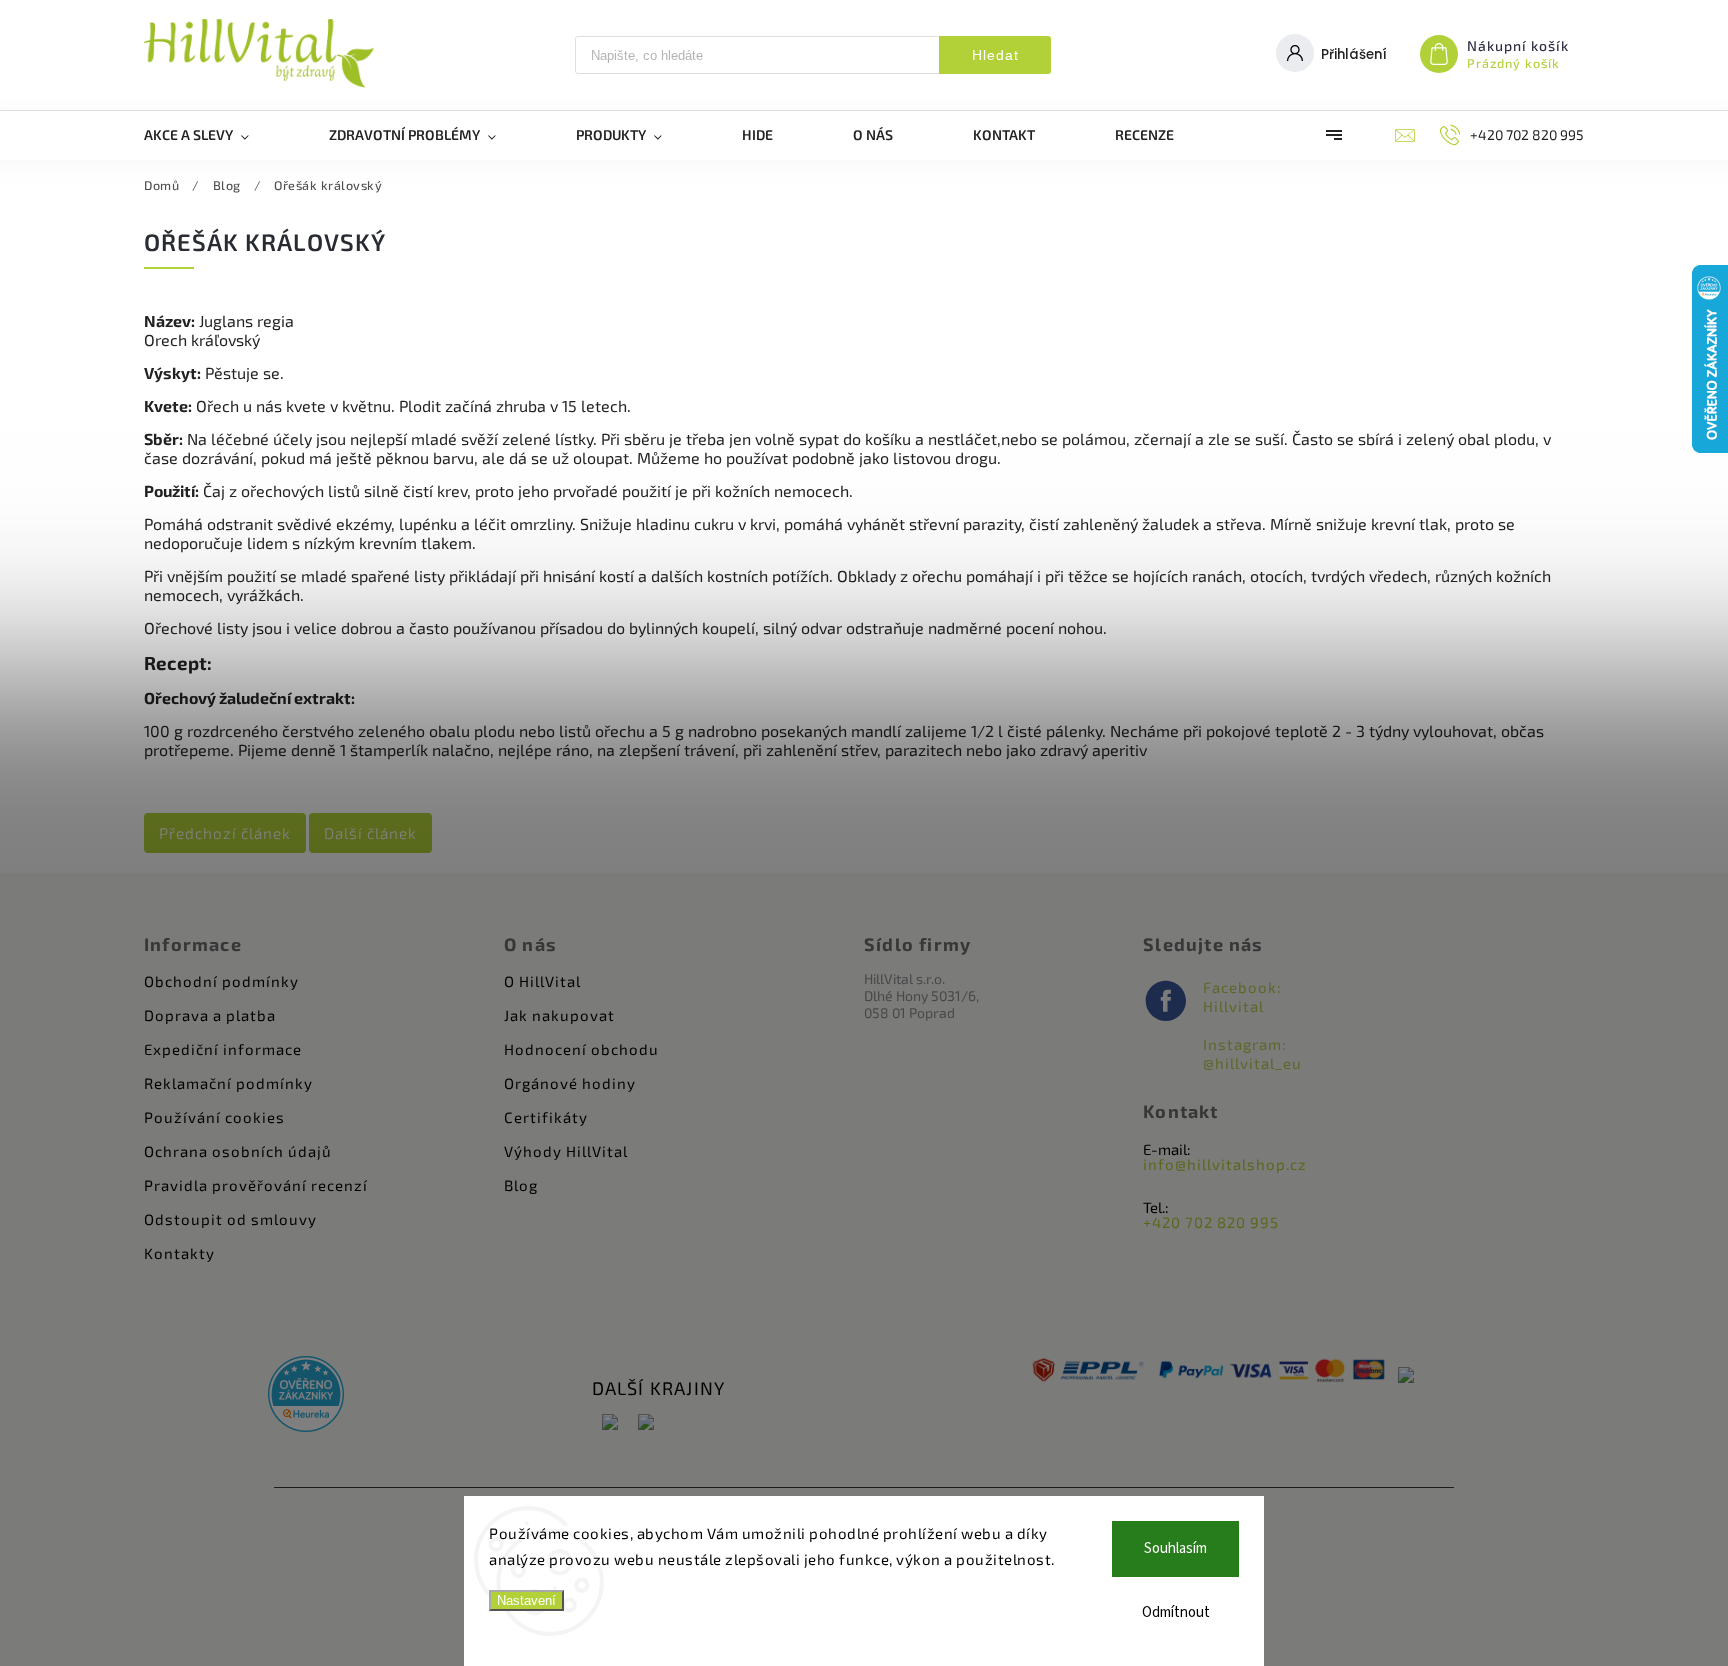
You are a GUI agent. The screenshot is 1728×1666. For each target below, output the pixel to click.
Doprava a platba (210, 1015)
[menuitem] (216, 135)
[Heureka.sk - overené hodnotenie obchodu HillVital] (306, 1395)
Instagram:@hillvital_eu (1252, 1053)
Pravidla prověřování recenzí (256, 1185)
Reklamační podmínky (228, 1083)
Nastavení (526, 1600)
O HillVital (542, 981)
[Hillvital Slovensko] (646, 1423)
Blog (521, 1185)
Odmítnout (1176, 1612)
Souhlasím (1175, 1548)
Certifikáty (546, 1117)
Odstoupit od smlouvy (230, 1219)
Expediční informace (223, 1049)
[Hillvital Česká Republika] (610, 1423)
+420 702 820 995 (1211, 1222)
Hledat (995, 55)
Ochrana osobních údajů (238, 1151)
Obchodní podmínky (221, 981)
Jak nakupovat (559, 1015)
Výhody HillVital (566, 1151)
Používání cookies (214, 1117)
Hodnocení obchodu (581, 1049)
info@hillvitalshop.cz (1225, 1164)
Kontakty (179, 1253)
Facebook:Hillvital (1242, 996)
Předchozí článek (225, 833)
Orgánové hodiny (570, 1083)
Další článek (370, 833)
